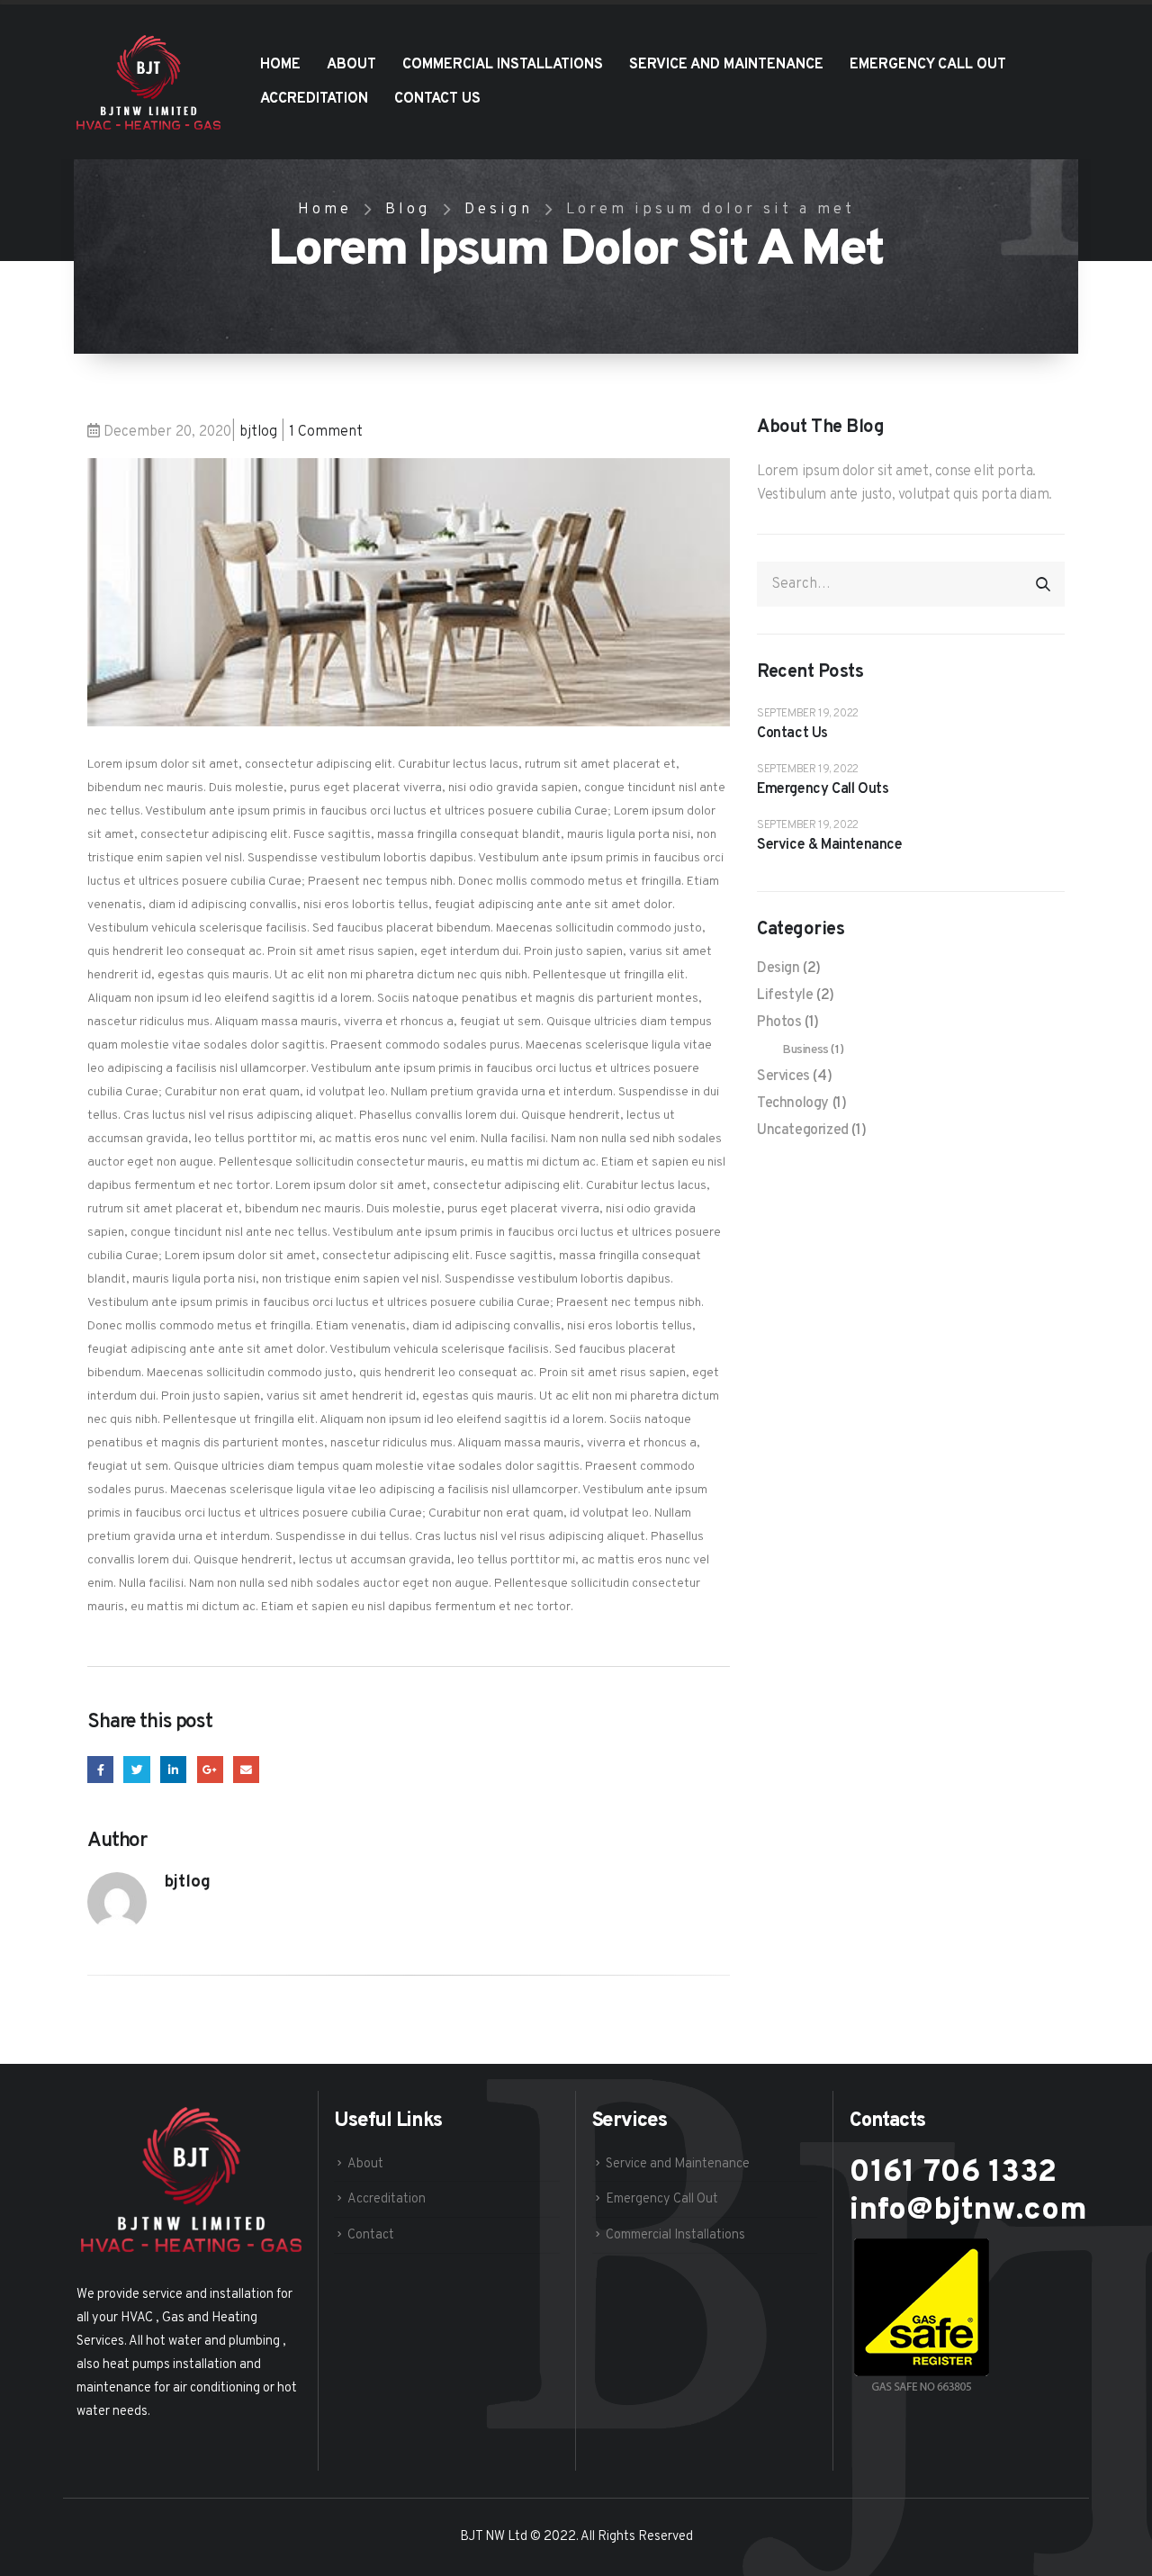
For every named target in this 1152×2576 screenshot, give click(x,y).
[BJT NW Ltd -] (148, 82)
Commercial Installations (503, 65)
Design (778, 968)
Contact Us (437, 99)
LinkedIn (173, 1769)
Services (783, 1076)
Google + (210, 1769)
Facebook (100, 1769)
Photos (779, 1022)
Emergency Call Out (928, 65)
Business (805, 1050)
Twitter (136, 1769)
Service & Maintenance (830, 845)
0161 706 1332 (953, 2173)
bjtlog (258, 432)
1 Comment (326, 432)
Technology (793, 1103)
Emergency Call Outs (823, 789)
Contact (371, 2235)
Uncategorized (803, 1130)
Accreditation (314, 99)
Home (280, 65)
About (351, 65)
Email (246, 1769)
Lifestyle (785, 995)
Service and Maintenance (726, 65)
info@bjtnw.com (968, 2211)
